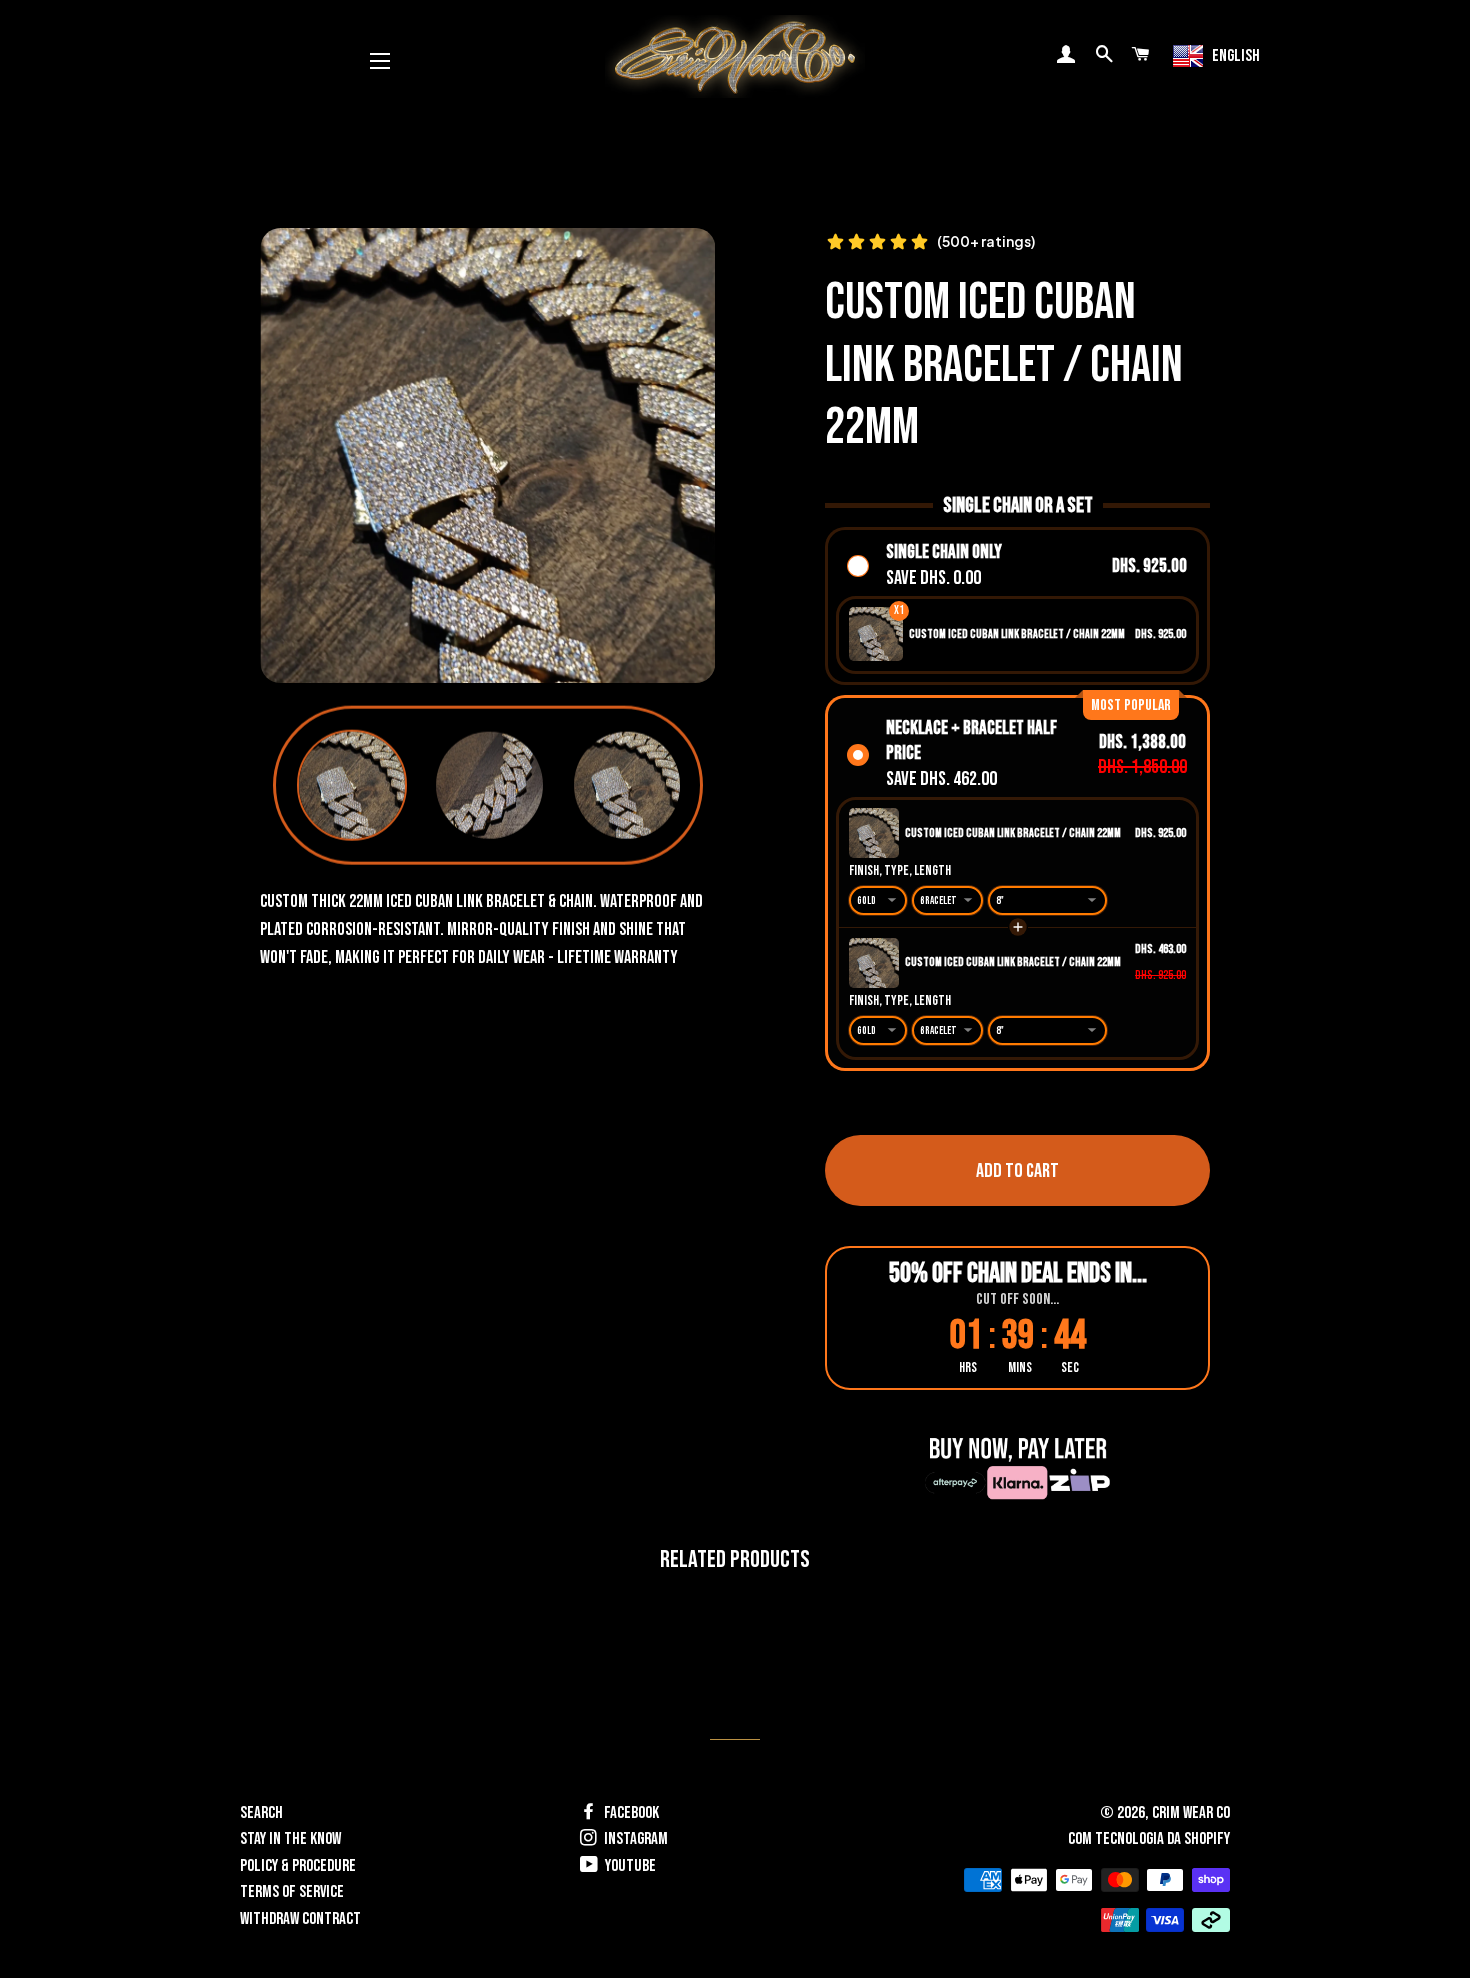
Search (261, 1813)
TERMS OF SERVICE (292, 1892)
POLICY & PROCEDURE (298, 1866)
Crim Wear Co (1191, 1813)
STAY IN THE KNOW (290, 1839)
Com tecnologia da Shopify (1149, 1839)
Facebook (630, 1813)
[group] (352, 785)
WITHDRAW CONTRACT (300, 1919)
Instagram (634, 1839)
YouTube (629, 1866)
